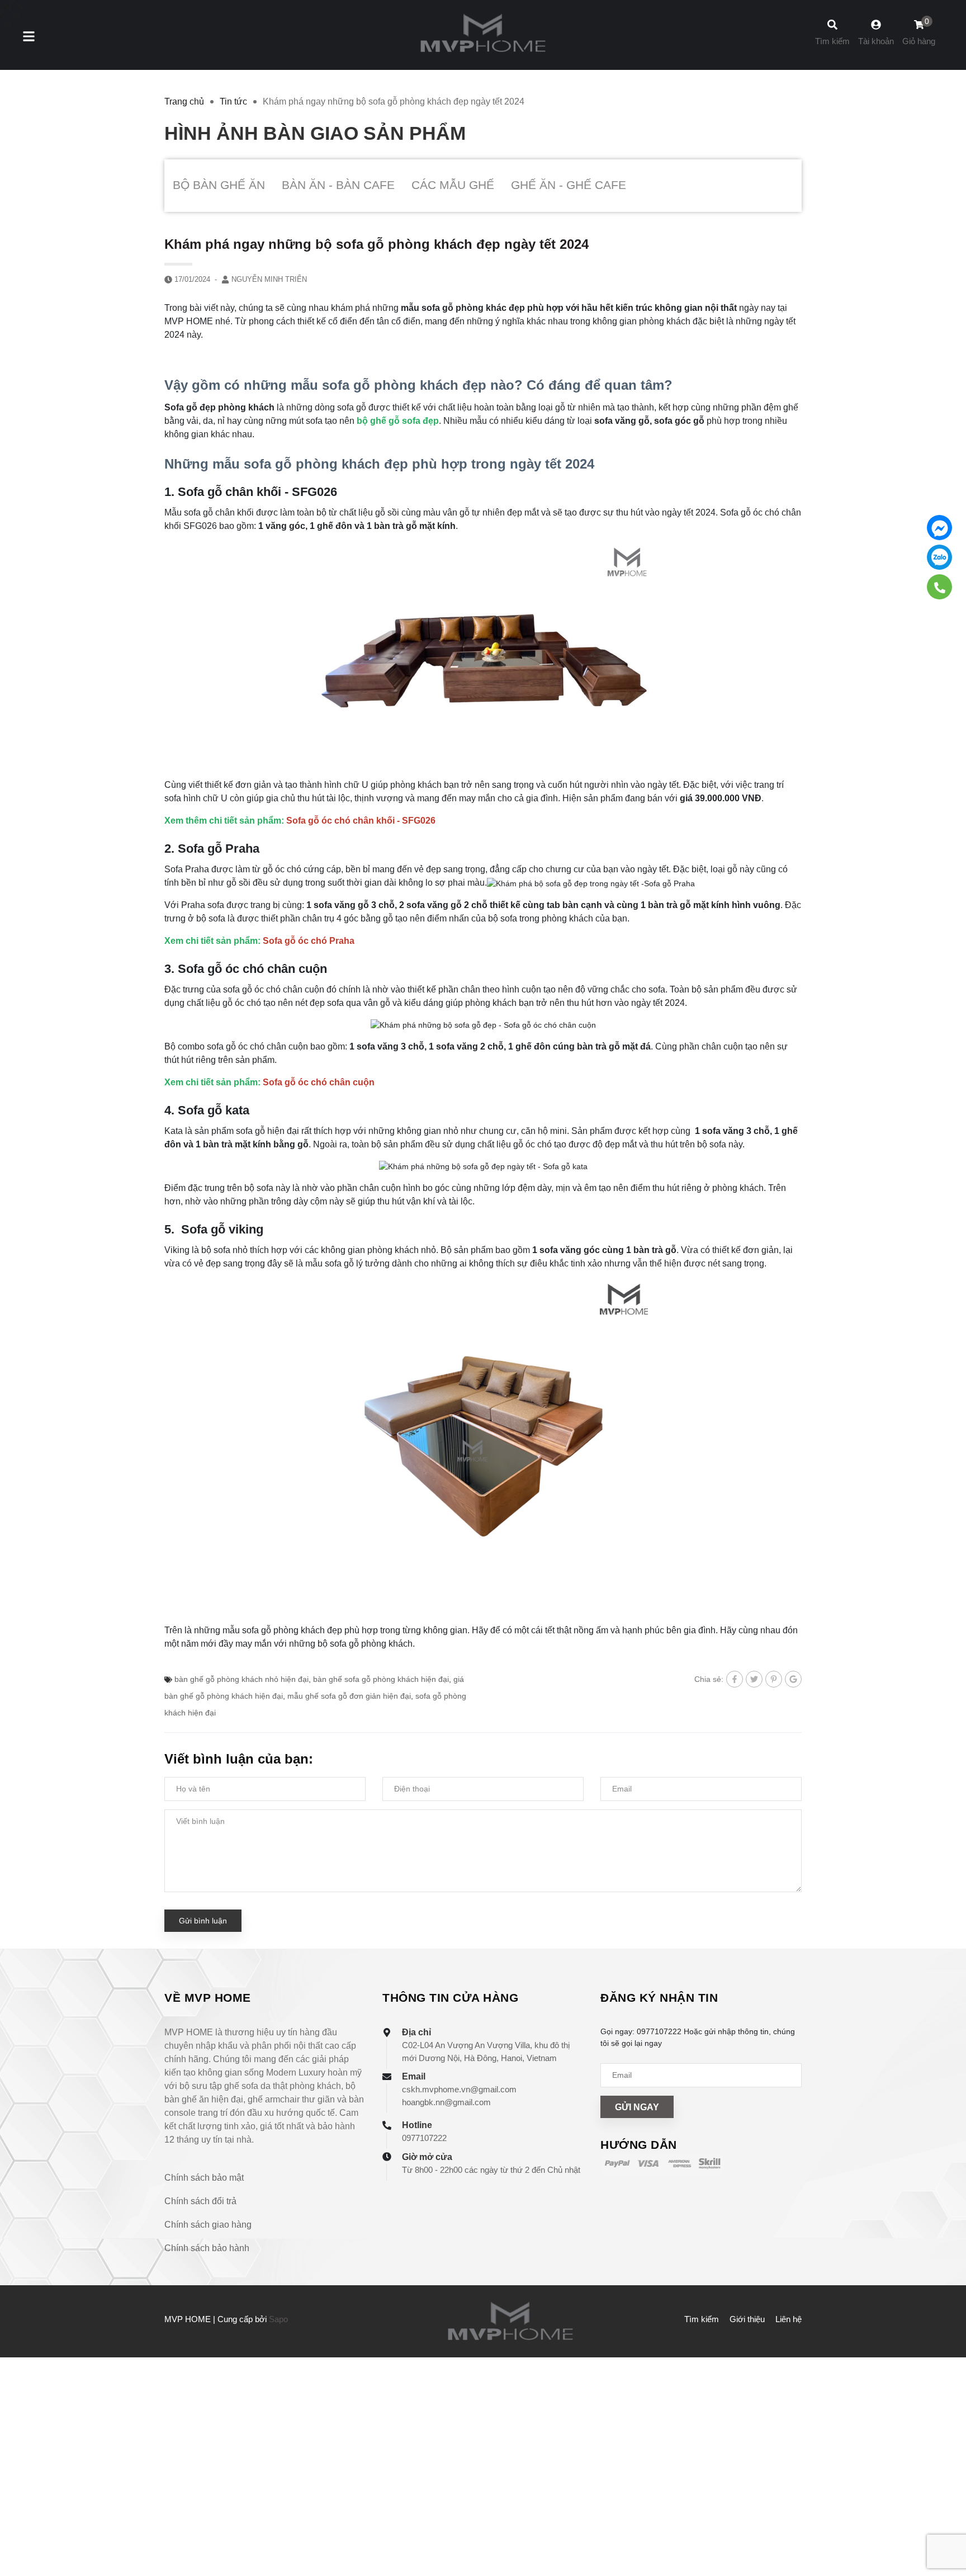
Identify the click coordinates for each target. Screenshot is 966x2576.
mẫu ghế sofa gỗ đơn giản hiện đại (349, 1696)
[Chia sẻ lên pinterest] (774, 1679)
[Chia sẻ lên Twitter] (754, 1679)
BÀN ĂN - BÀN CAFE (338, 185)
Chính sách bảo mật (204, 2178)
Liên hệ (789, 2319)
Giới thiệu (747, 2319)
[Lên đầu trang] (946, 2520)
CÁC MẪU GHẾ (453, 185)
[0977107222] (939, 587)
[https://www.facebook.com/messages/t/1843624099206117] (939, 528)
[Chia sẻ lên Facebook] (735, 1679)
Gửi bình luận (203, 1921)
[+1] (793, 1679)
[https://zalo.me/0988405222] (939, 557)
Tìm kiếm (702, 2319)
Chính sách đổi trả (200, 2201)
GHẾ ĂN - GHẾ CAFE (569, 185)
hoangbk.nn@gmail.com (446, 2102)
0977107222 (424, 2138)
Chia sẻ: (709, 1679)
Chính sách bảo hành (207, 2248)
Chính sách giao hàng (208, 2225)
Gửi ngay (637, 2107)
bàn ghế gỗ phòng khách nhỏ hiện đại (241, 1679)
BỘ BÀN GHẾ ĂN (219, 185)
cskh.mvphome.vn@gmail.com (459, 2089)
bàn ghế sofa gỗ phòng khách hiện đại (381, 1679)
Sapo (278, 2319)
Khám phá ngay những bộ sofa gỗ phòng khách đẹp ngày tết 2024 (377, 244)
